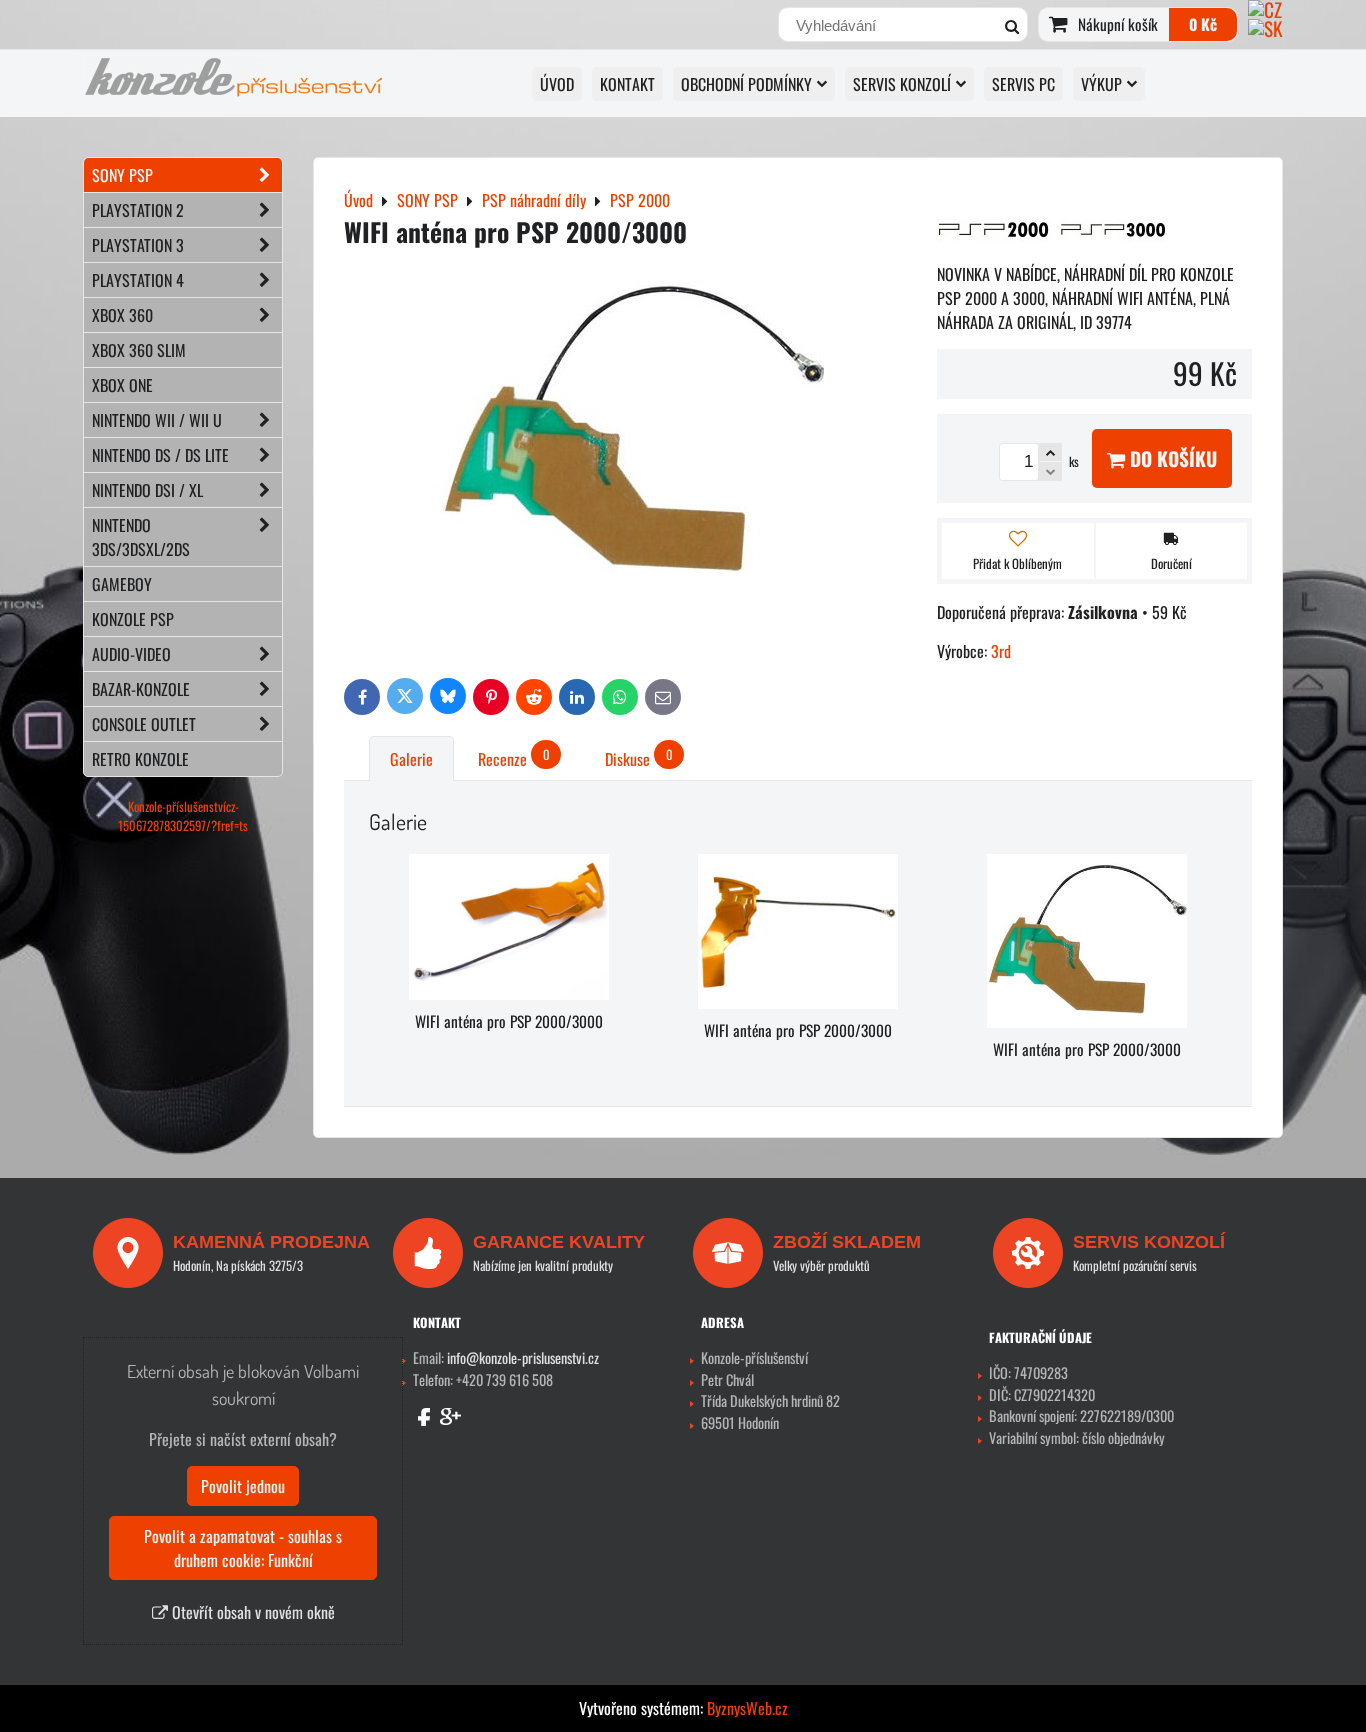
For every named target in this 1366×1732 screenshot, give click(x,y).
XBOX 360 (122, 315)
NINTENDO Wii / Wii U (157, 420)
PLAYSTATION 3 (138, 245)
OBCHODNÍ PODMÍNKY (746, 84)
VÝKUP (1101, 84)
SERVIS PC (1023, 84)
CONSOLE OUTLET (144, 724)
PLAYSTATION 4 (138, 280)
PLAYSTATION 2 (138, 210)
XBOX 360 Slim (139, 350)
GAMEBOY (122, 584)
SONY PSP (122, 175)
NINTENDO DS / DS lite (160, 455)
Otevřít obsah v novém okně (251, 1612)
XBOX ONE (122, 385)
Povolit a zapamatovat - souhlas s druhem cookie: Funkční (243, 1548)
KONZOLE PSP (133, 619)
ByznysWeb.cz (747, 1708)
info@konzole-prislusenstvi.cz (523, 1357)
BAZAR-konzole (141, 689)
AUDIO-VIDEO (131, 654)
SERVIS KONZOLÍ (902, 84)
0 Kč (1203, 24)
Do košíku (1171, 458)
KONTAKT (627, 84)
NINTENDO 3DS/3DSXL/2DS (141, 537)
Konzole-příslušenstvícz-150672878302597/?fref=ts (183, 816)
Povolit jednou (243, 1486)
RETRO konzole (140, 759)
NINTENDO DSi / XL (147, 490)
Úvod (557, 84)
